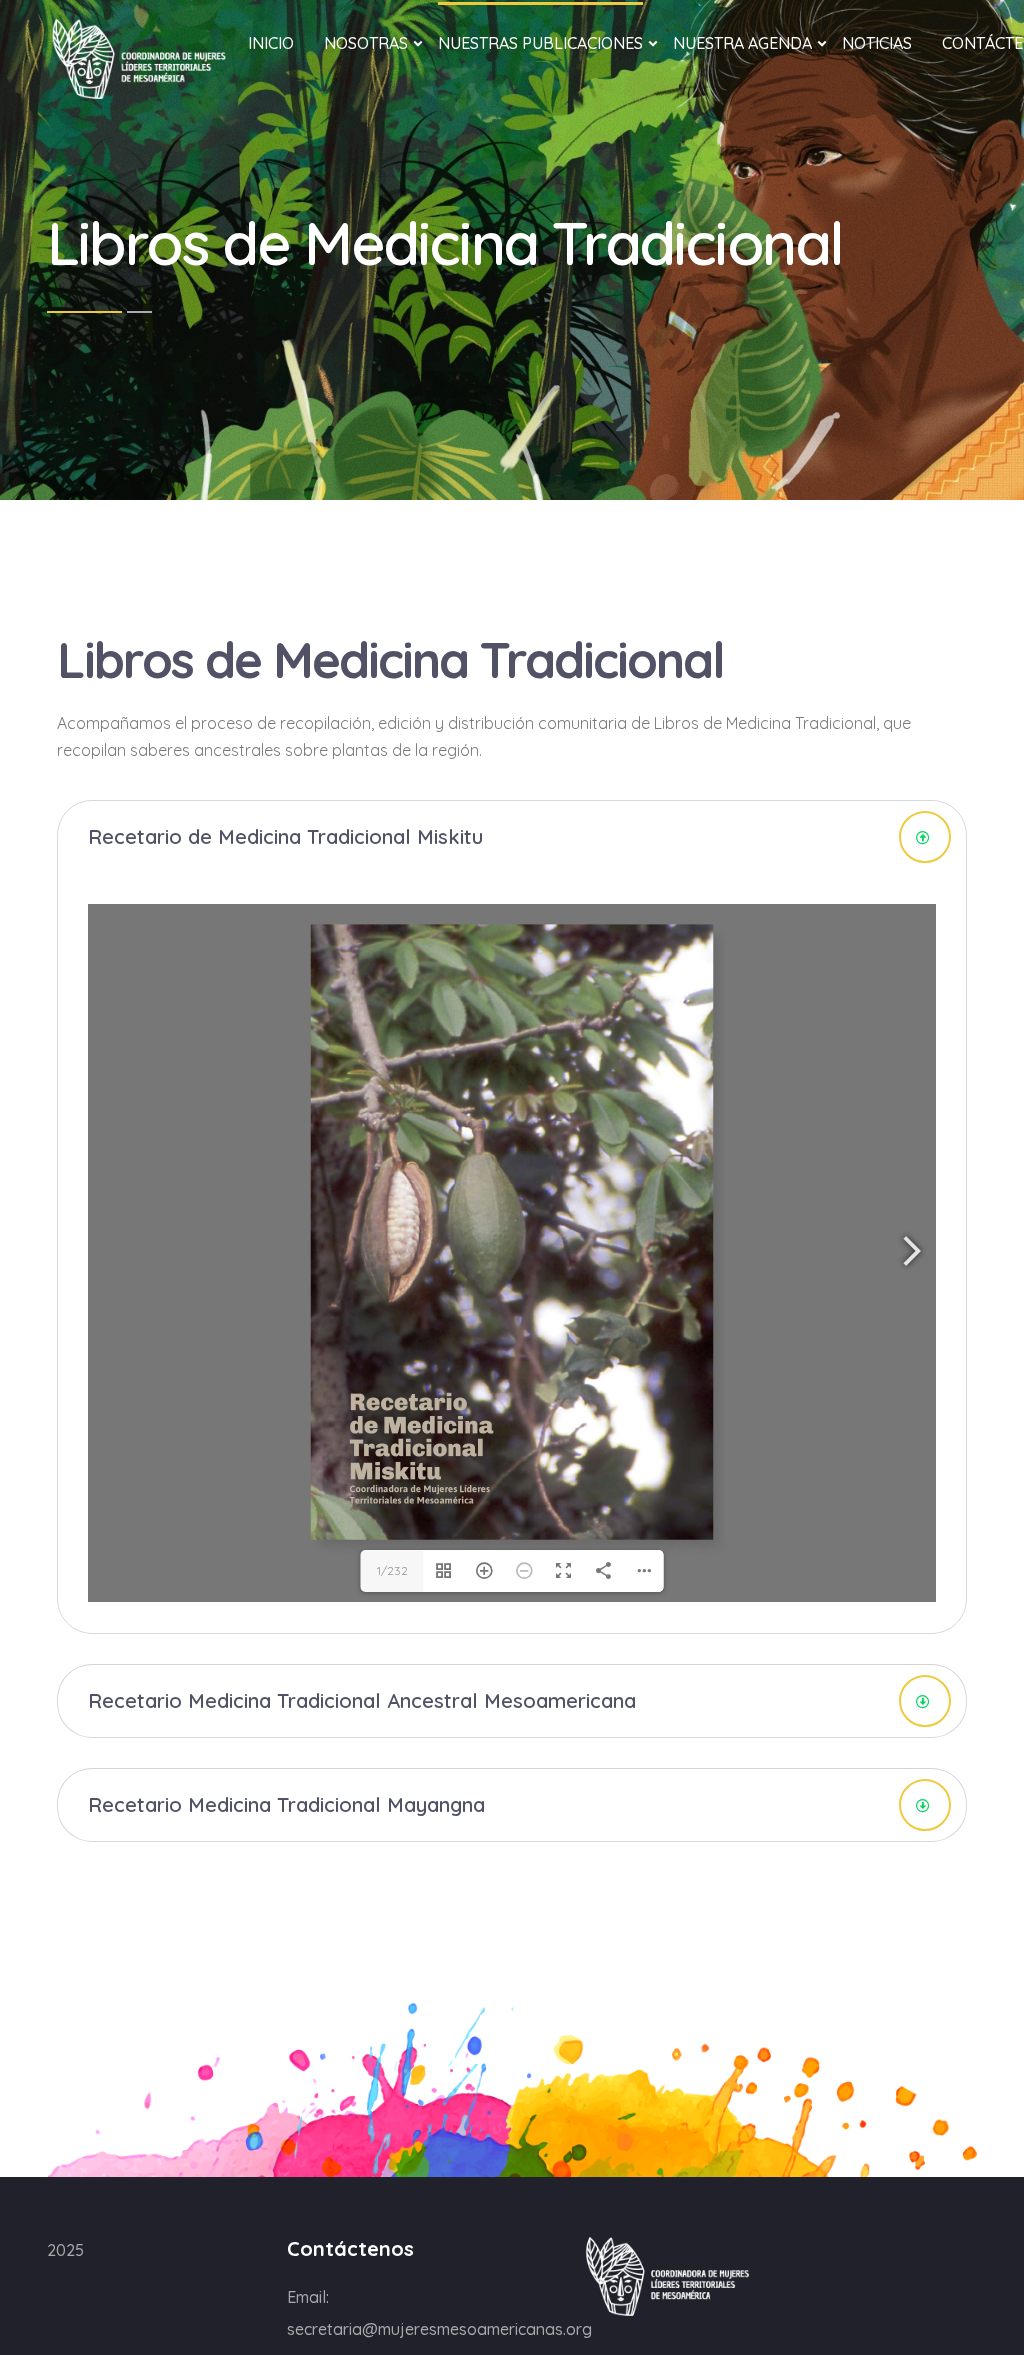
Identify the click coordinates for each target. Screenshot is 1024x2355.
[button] (512, 837)
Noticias (877, 43)
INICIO (271, 43)
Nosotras (366, 43)
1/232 (392, 1570)
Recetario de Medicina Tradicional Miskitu (285, 836)
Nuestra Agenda (742, 43)
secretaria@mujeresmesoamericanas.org (439, 2329)
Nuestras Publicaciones (540, 43)
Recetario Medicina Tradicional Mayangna (286, 1804)
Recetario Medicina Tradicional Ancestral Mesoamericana (362, 1700)
